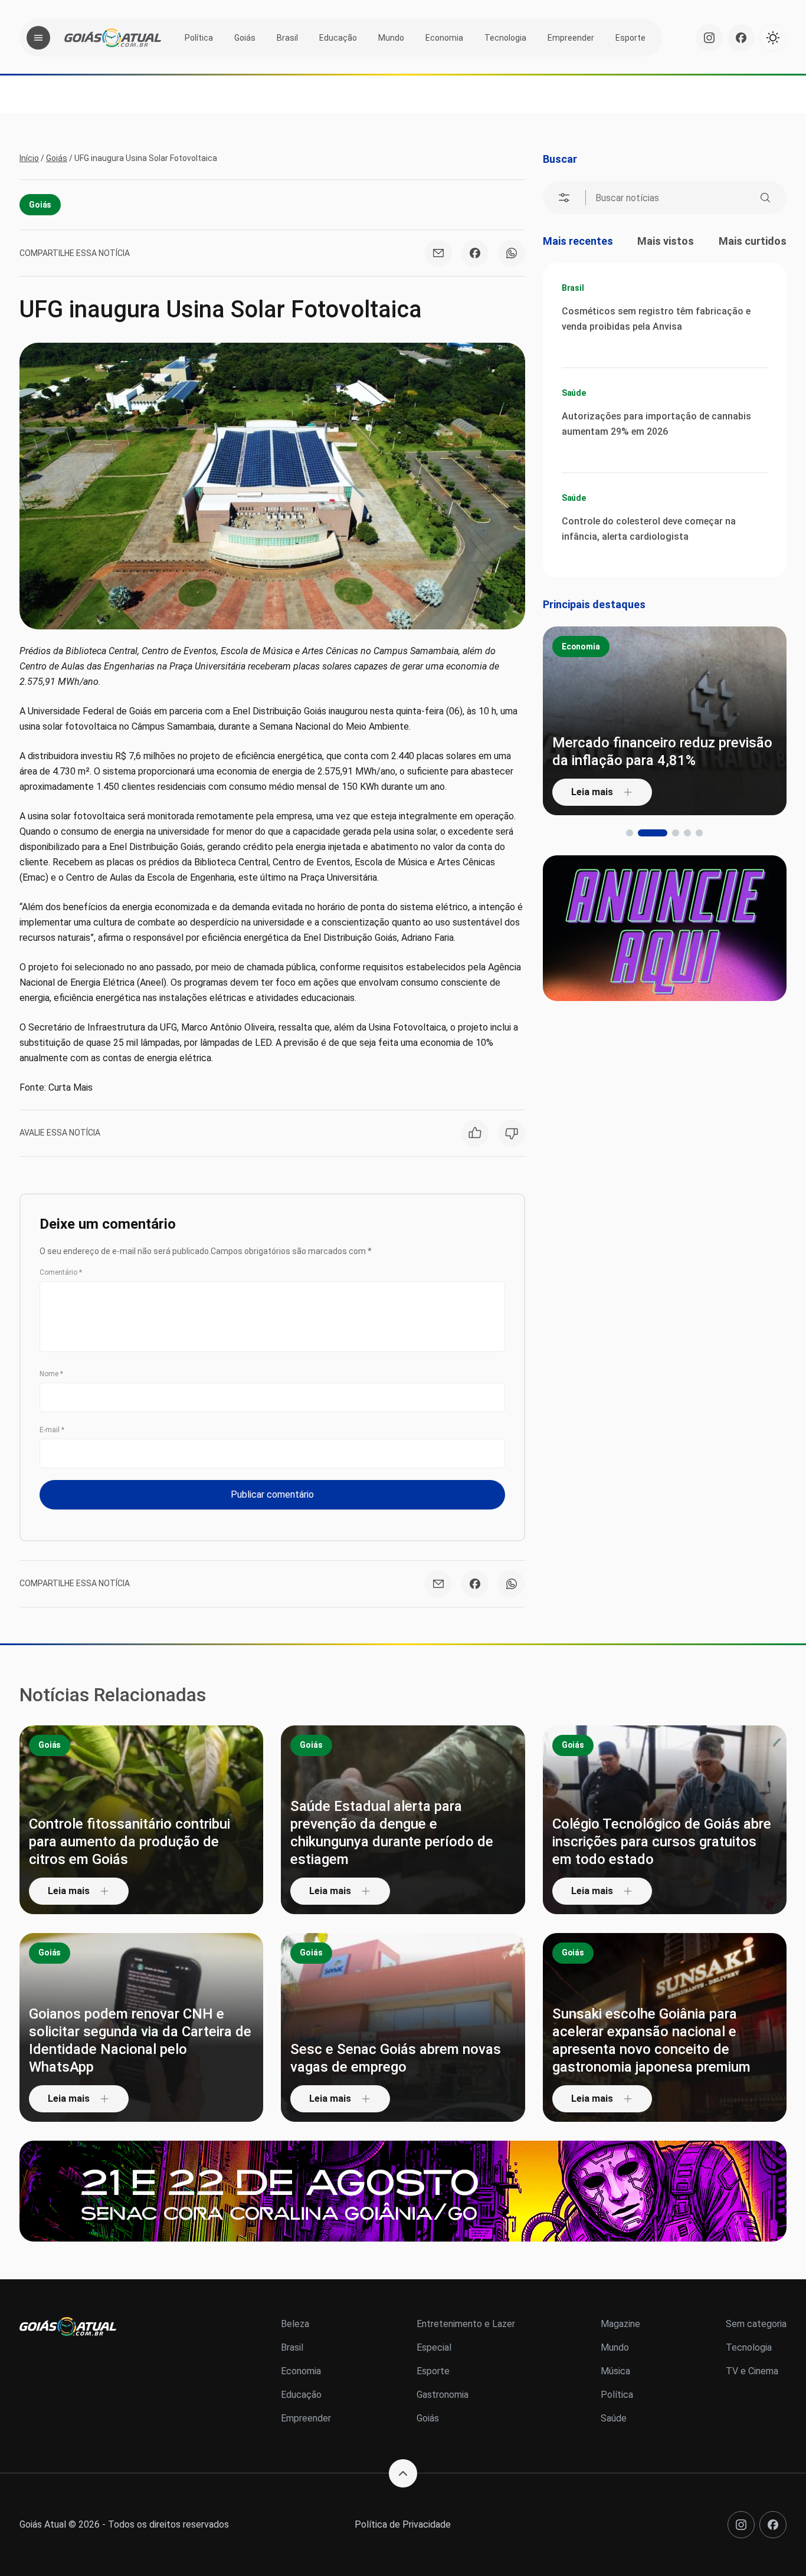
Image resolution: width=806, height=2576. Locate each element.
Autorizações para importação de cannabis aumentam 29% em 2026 (656, 424)
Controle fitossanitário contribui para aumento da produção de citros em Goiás (130, 1842)
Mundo (391, 38)
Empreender (571, 38)
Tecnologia (505, 38)
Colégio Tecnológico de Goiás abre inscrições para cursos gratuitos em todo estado (662, 1842)
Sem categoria (756, 2324)
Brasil (287, 38)
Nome (51, 1374)
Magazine (620, 2324)
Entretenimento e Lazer (466, 2324)
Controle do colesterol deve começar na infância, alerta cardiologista (649, 529)
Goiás (245, 38)
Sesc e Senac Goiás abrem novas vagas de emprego (396, 2058)
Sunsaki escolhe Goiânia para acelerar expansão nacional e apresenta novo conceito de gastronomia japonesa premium (651, 2040)
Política (199, 38)
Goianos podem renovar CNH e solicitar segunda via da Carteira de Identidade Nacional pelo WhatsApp (140, 2040)
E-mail (52, 1430)
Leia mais (592, 792)
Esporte (630, 38)
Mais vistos (666, 241)
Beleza (295, 2324)
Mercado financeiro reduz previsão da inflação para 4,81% (662, 752)
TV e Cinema (752, 2371)
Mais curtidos (753, 241)
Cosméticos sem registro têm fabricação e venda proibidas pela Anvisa (656, 319)
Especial (434, 2347)
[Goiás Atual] (113, 38)
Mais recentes (578, 241)
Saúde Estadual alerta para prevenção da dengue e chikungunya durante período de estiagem (392, 1833)
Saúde (574, 393)
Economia (444, 38)
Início (29, 158)
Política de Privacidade (403, 2524)
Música (615, 2371)
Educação (338, 38)
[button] (630, 833)
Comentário (61, 1272)
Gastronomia (443, 2395)
